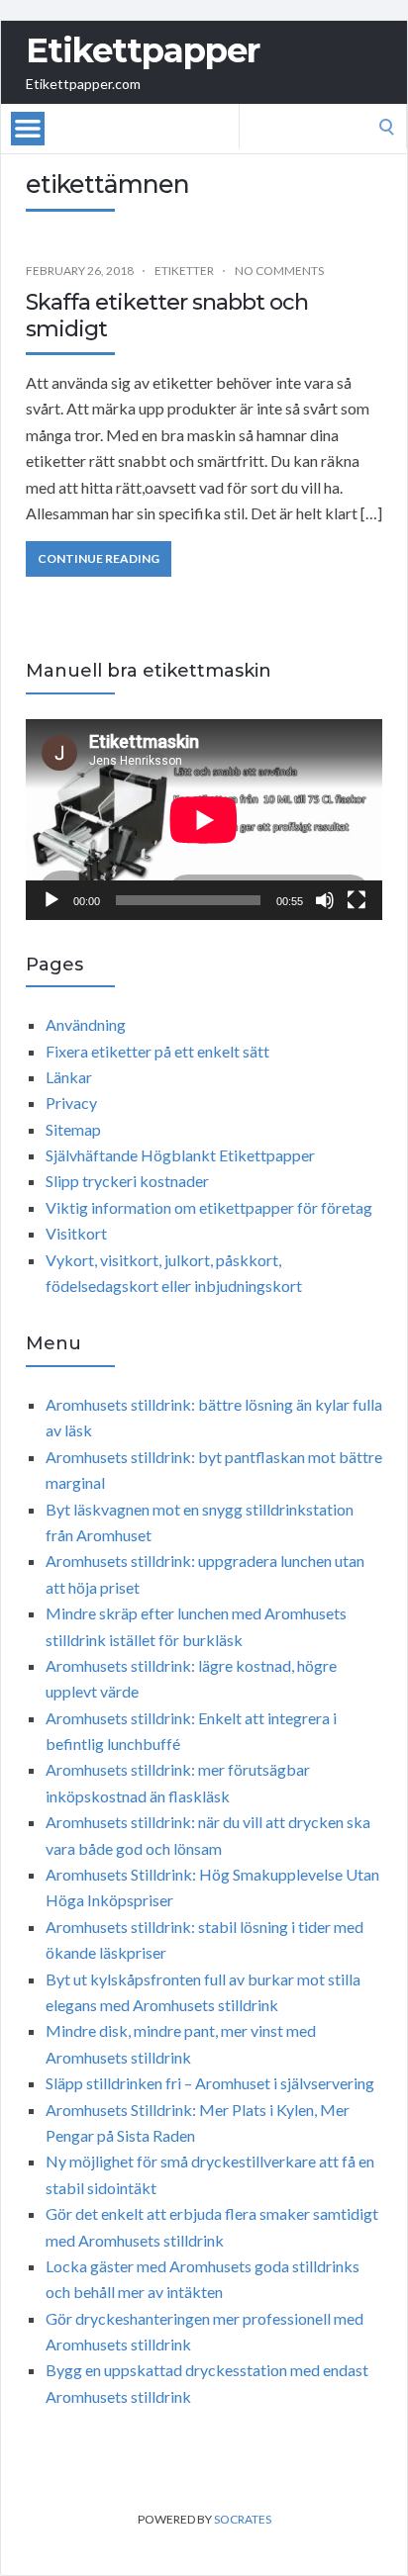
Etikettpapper (143, 50)
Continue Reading (99, 558)
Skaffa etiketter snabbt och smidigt (167, 315)
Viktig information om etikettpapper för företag (209, 1207)
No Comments (279, 271)
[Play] (51, 900)
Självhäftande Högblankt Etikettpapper (180, 1155)
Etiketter (184, 271)
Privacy (71, 1103)
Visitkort (76, 1233)
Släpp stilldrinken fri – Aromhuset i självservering (210, 2083)
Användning (86, 1024)
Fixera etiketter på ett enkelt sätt (157, 1051)
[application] (204, 820)
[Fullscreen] (357, 900)
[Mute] (325, 900)
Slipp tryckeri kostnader (127, 1181)
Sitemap (73, 1129)
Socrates (243, 2519)
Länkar (69, 1077)
